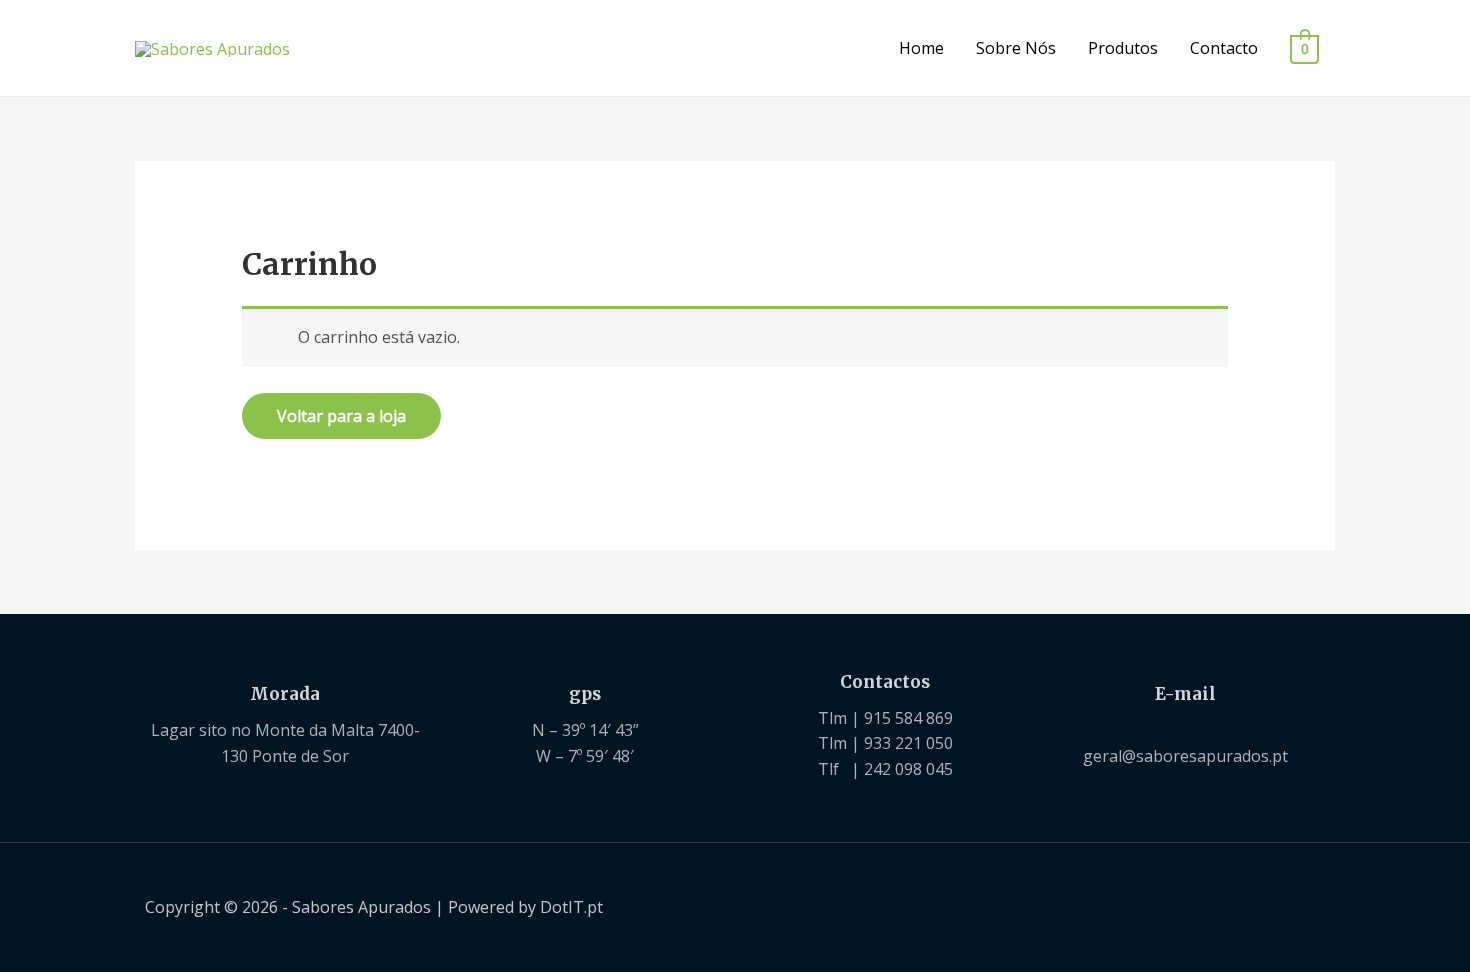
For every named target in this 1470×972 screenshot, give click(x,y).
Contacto (1224, 48)
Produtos (1123, 48)
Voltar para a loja (341, 416)
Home (921, 48)
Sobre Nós (1016, 48)
